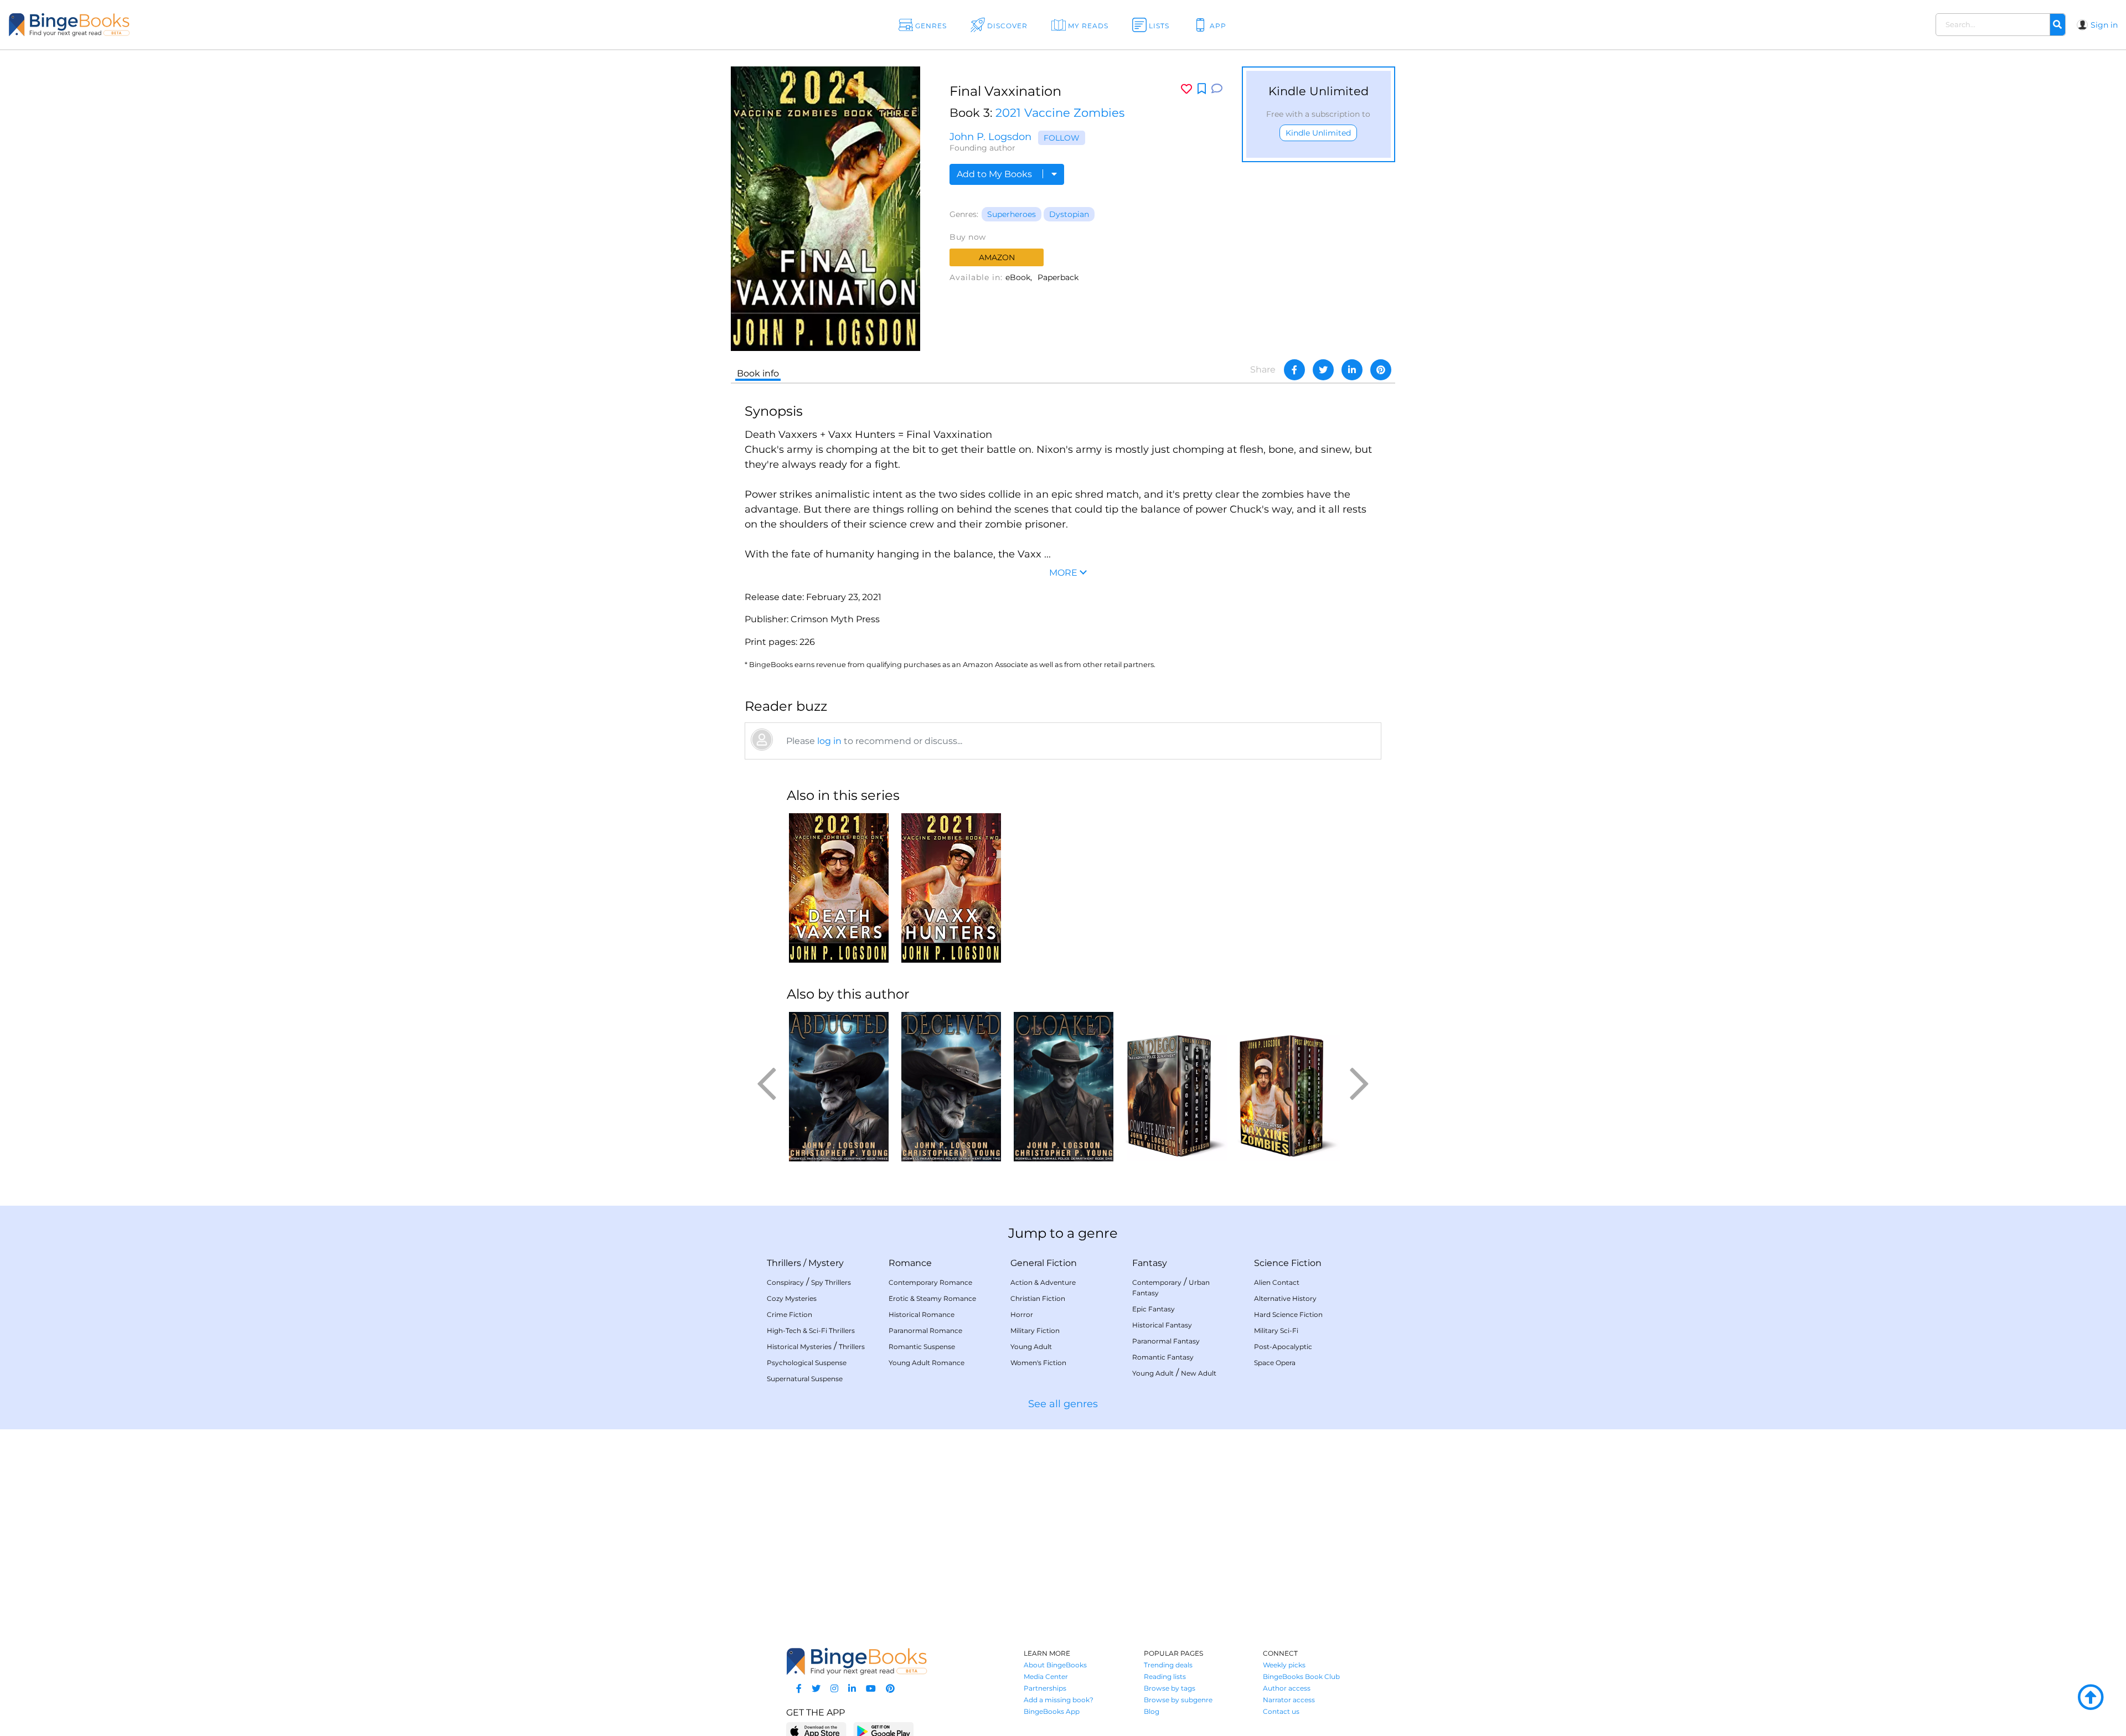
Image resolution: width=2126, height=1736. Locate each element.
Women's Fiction (1038, 1363)
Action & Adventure (1043, 1282)
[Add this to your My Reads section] (1202, 89)
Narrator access (1289, 1700)
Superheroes (1012, 214)
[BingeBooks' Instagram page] (834, 1689)
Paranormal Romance (925, 1331)
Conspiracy (785, 1282)
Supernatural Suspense (805, 1379)
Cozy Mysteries (792, 1298)
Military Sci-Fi (1276, 1331)
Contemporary (1157, 1282)
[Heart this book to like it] (1186, 89)
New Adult (1199, 1373)
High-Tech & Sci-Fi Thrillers (811, 1331)
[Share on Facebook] (1294, 370)
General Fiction (1044, 1263)
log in (829, 741)
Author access (1287, 1688)
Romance (910, 1263)
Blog (1152, 1711)
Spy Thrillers (831, 1282)
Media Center (1046, 1676)
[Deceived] (951, 1087)
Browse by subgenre (1178, 1700)
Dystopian (1069, 214)
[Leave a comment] (1217, 89)
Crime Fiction (789, 1314)
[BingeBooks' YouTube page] (871, 1689)
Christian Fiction (1038, 1298)
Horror (1022, 1314)
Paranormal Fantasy (1166, 1341)
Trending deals (1168, 1665)
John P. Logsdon (990, 137)
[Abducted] (838, 1087)
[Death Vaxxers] (838, 888)
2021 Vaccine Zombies (1060, 113)
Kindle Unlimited (1318, 133)
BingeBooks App (1052, 1711)
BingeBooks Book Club (1301, 1676)
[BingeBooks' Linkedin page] (852, 1689)
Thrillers (784, 1263)
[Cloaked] (1063, 1087)
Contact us (1281, 1711)
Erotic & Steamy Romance (932, 1298)
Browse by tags (1170, 1688)
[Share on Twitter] (1323, 370)
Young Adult (1031, 1347)
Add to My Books (995, 174)
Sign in (2104, 25)
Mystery (826, 1263)
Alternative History (1285, 1298)
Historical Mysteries (799, 1347)
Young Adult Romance (927, 1363)
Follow (1062, 138)
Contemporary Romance (930, 1282)
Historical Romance (922, 1314)
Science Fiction (1288, 1263)
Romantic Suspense (922, 1347)
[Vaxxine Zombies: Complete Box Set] (1288, 1087)
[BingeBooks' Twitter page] (816, 1689)
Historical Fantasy (1162, 1325)
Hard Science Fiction (1288, 1314)
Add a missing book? (1059, 1700)
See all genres (1063, 1404)
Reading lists (1165, 1676)
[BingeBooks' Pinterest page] (890, 1689)
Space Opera (1275, 1363)
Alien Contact (1277, 1282)
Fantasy (1150, 1263)
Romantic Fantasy (1163, 1357)
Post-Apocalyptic (1283, 1347)
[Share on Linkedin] (1352, 370)
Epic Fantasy (1154, 1309)
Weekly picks (1284, 1665)
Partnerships (1045, 1688)
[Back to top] (2091, 1698)
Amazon (997, 257)
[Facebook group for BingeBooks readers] (799, 1689)
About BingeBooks (1055, 1665)
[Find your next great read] (205, 25)
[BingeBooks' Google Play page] (883, 1731)
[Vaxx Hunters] (951, 888)
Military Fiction (1035, 1331)
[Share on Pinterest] (1381, 370)
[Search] (2057, 25)
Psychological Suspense (807, 1363)
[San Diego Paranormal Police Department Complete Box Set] (1176, 1087)
